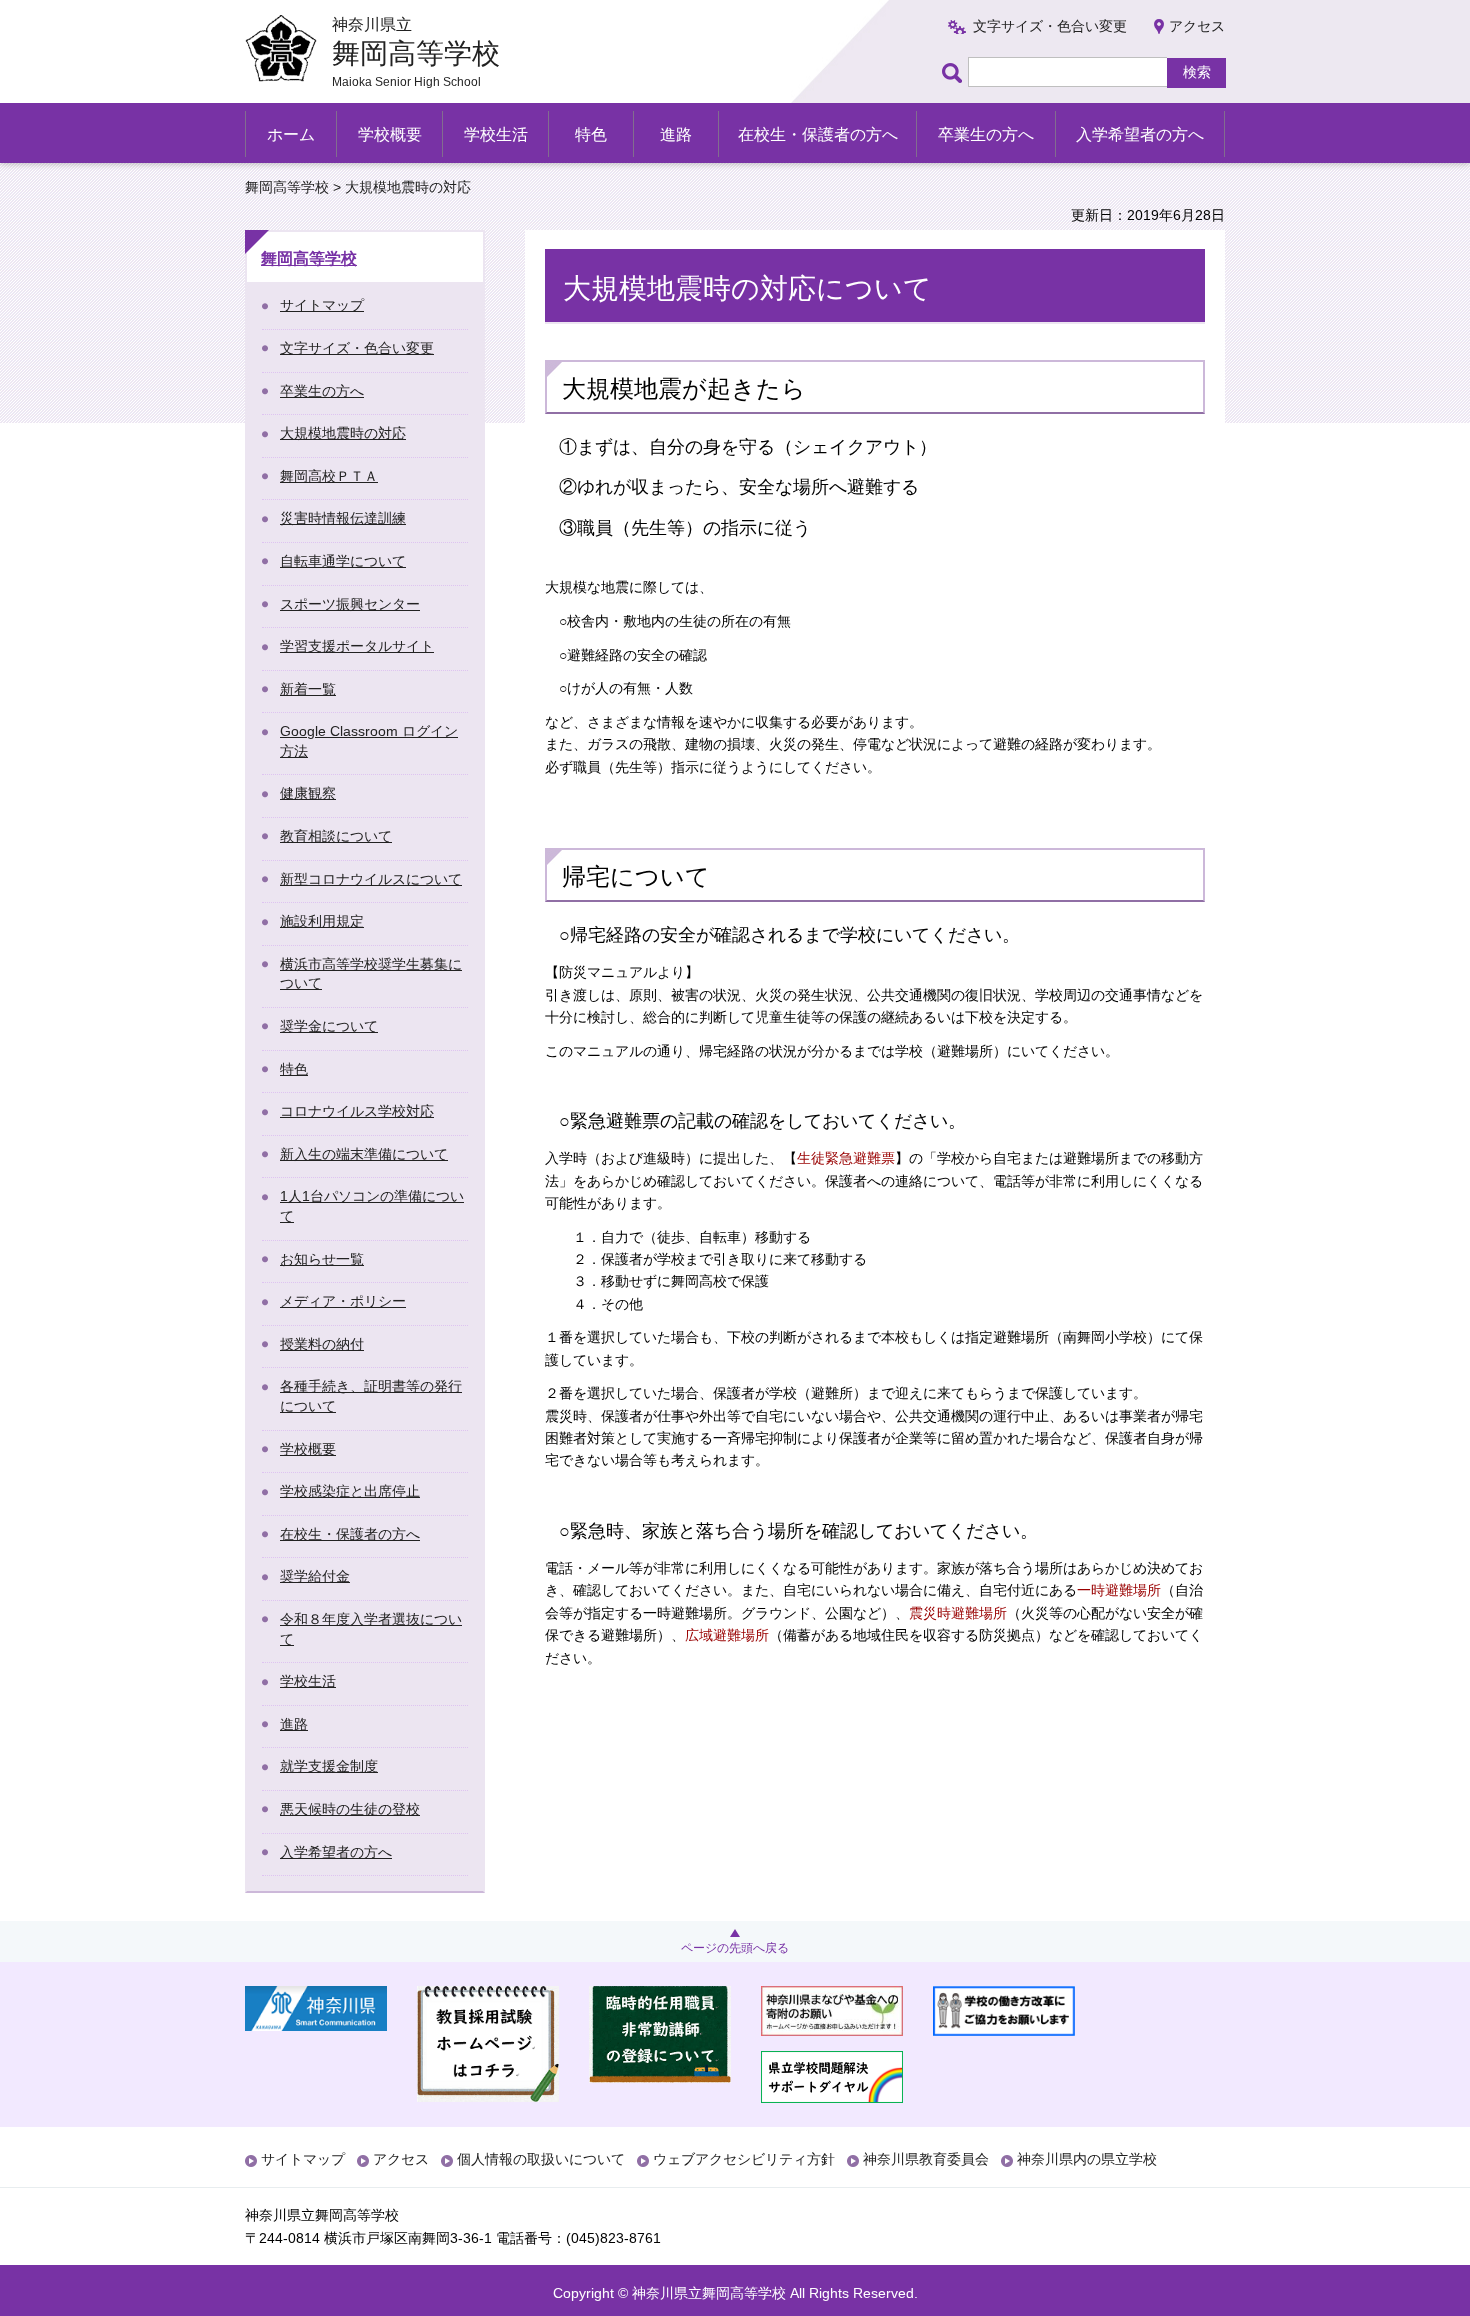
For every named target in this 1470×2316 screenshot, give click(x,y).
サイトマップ (322, 305)
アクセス (1197, 26)
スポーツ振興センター (350, 604)
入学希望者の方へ (1140, 134)
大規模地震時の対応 (343, 433)
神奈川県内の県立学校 (1087, 2159)
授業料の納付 (322, 1344)
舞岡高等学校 (287, 187)
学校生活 (496, 134)
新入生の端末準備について (364, 1154)
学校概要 (390, 134)
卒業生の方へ (986, 134)
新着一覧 (308, 689)
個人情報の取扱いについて (541, 2159)
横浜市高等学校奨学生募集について (371, 974)
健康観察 (308, 793)
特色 (591, 134)
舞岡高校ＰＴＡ (329, 476)
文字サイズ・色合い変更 (1050, 26)
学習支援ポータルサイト (357, 646)
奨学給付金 (315, 1576)
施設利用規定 (322, 921)
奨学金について (329, 1026)
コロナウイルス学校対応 (357, 1111)
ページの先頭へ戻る (735, 1948)
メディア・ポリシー (343, 1301)
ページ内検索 (955, 72)
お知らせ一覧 (322, 1259)
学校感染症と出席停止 (350, 1491)
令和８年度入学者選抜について (371, 1629)
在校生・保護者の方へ (818, 134)
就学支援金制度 (329, 1766)
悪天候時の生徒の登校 (350, 1809)
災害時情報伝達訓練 (343, 518)
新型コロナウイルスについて (371, 879)
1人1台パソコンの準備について (372, 1206)
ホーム (291, 134)
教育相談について (336, 836)
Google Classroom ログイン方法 (369, 741)
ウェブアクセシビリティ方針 (744, 2159)
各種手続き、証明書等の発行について (371, 1396)
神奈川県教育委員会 (926, 2159)
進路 (676, 134)
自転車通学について (343, 561)
